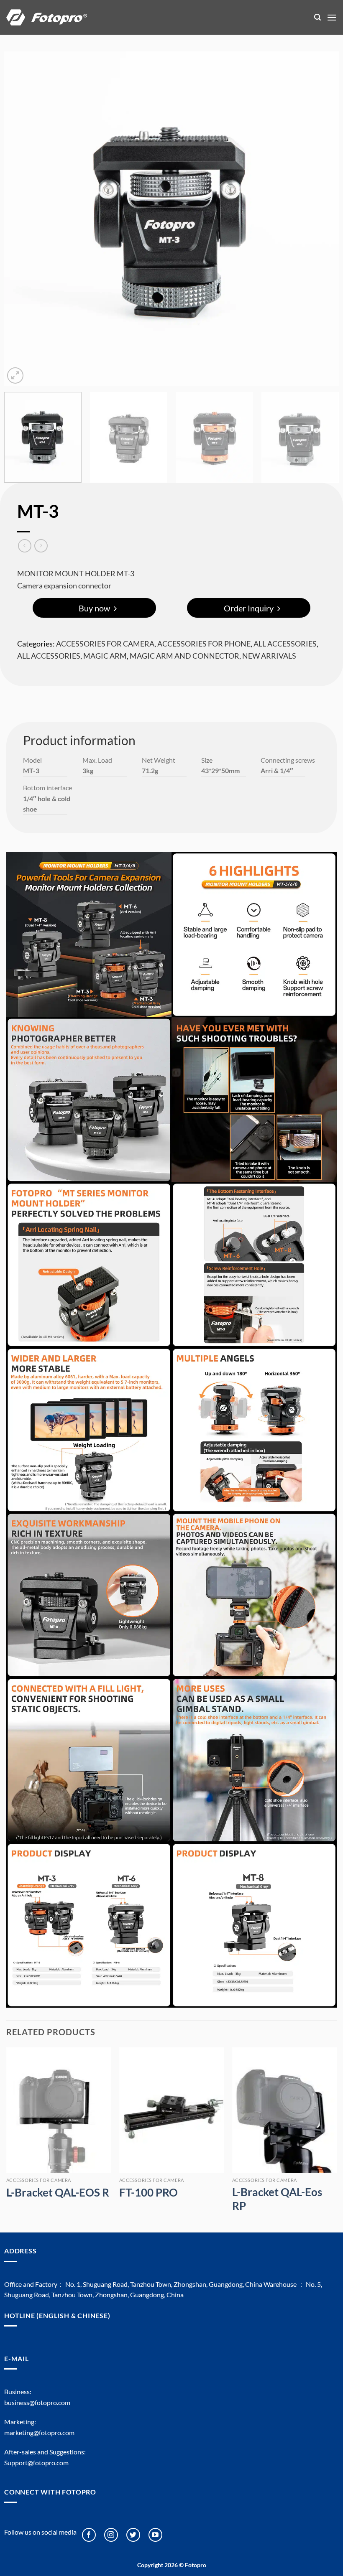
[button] (317, 17)
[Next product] (24, 546)
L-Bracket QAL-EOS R (58, 2192)
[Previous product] (41, 546)
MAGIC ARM (105, 656)
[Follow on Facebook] (89, 2535)
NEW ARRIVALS (269, 656)
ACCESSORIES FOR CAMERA (105, 644)
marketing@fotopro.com (39, 2432)
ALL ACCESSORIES (285, 644)
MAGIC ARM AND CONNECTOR (184, 656)
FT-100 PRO (148, 2192)
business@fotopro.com (37, 2402)
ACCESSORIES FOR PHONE (204, 644)
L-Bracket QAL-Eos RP (277, 2199)
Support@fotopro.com (36, 2463)
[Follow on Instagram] (111, 2535)
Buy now (94, 608)
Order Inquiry (249, 608)
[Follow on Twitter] (133, 2535)
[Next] (322, 219)
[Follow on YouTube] (155, 2535)
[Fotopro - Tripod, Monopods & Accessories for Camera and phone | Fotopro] (154, 17)
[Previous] (21, 219)
